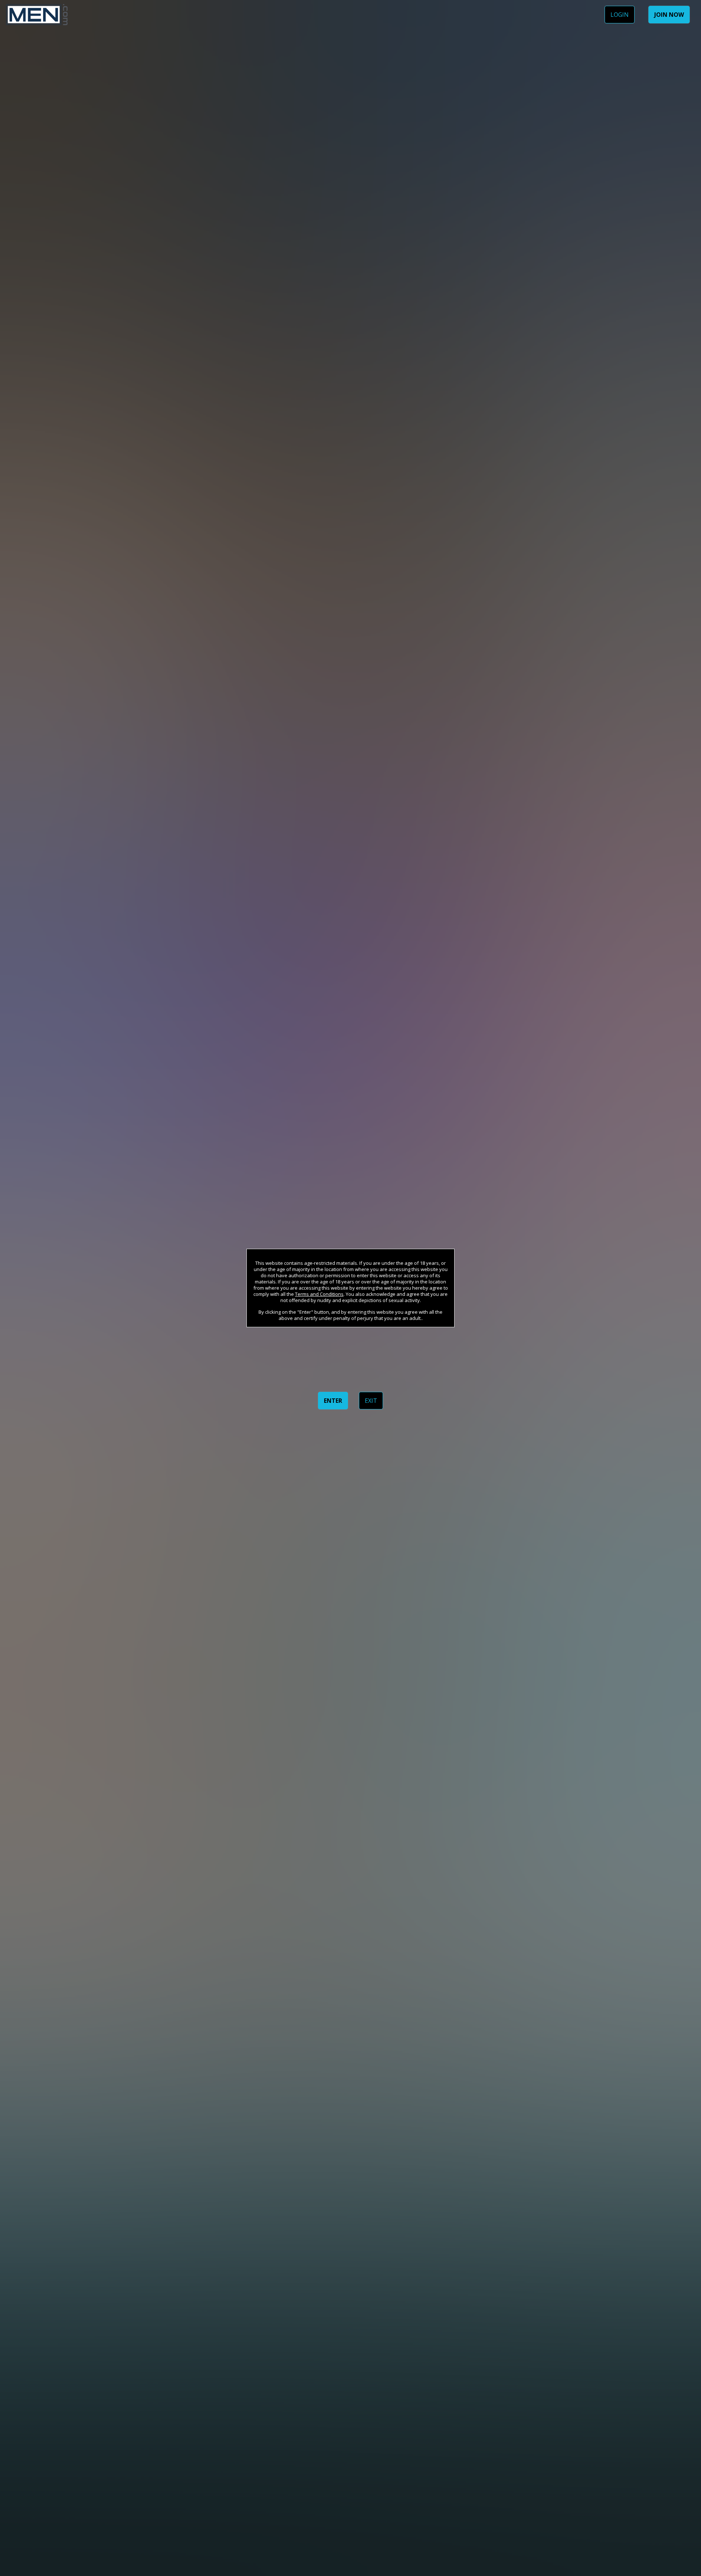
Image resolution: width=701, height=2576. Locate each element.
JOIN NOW (669, 15)
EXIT (371, 1401)
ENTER (333, 1401)
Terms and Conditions (319, 1294)
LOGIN (620, 15)
